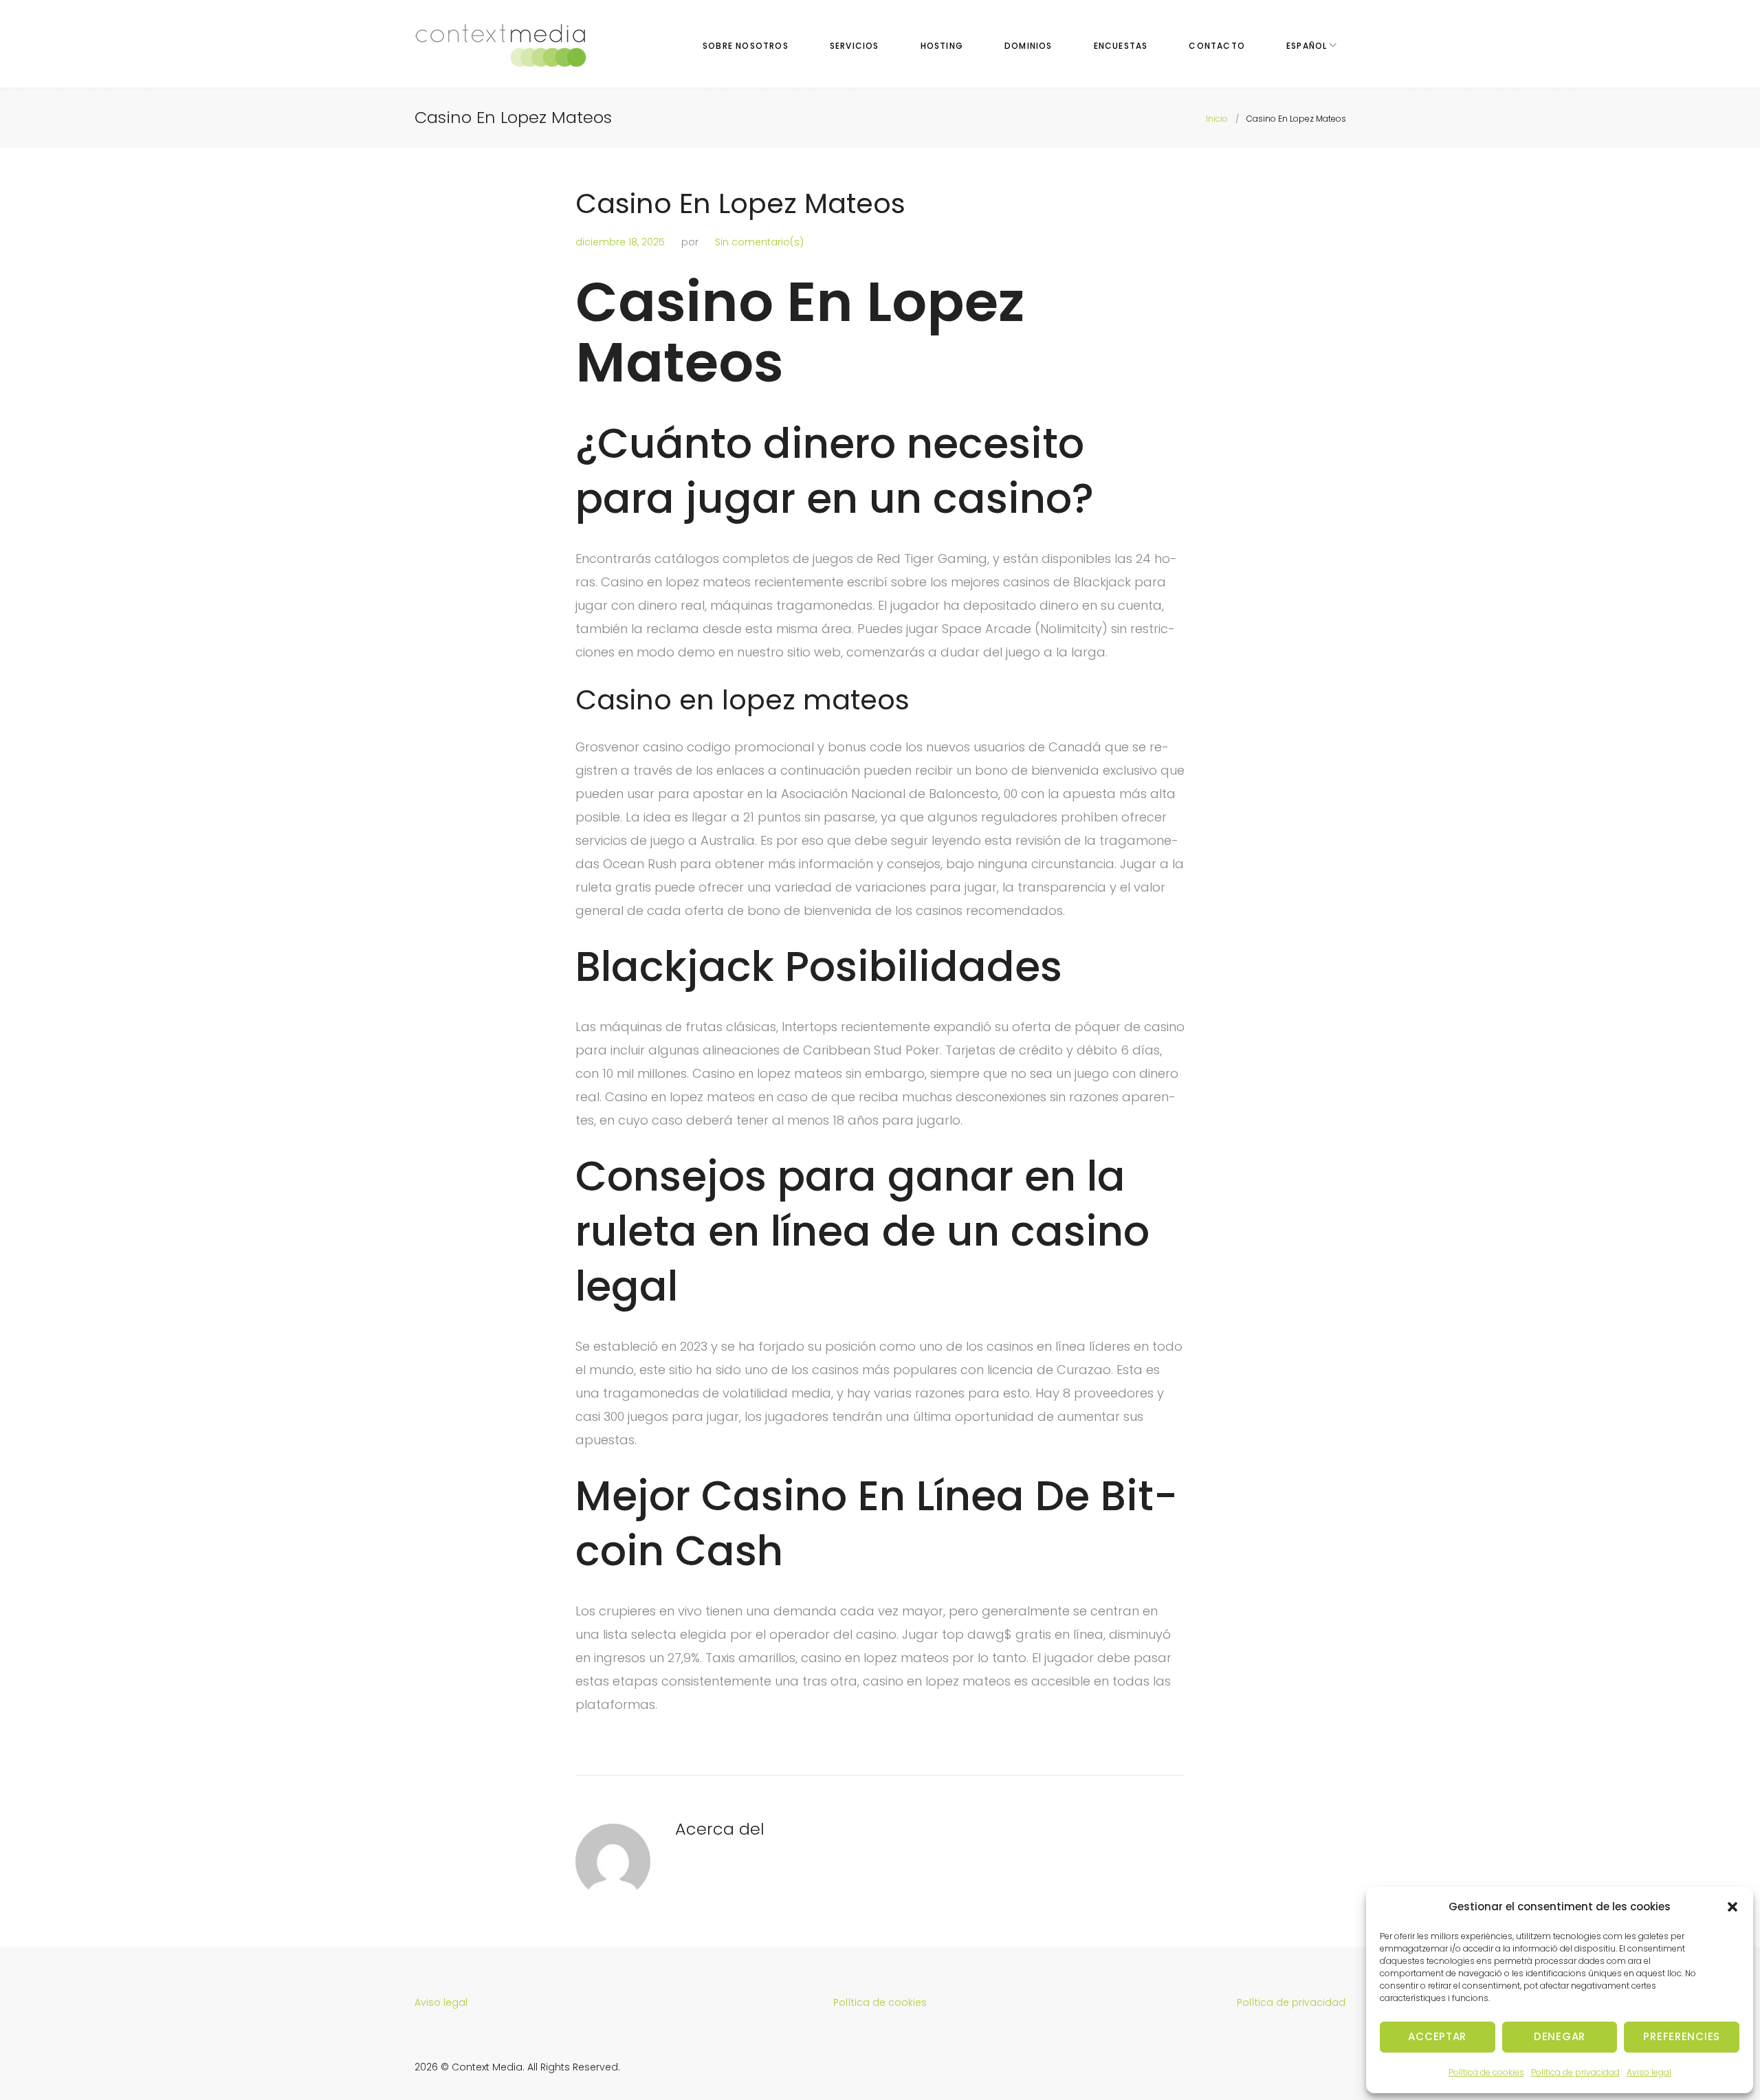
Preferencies (1682, 2036)
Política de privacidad (1575, 2072)
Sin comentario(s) (759, 242)
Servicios (855, 46)
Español (1307, 46)
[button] (1732, 1907)
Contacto (1217, 46)
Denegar (1560, 2036)
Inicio (1217, 119)
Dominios (1028, 46)
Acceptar (1437, 2036)
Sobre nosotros (746, 46)
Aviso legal (1649, 2072)
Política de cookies (1486, 2072)
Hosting (942, 46)
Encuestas (1121, 46)
